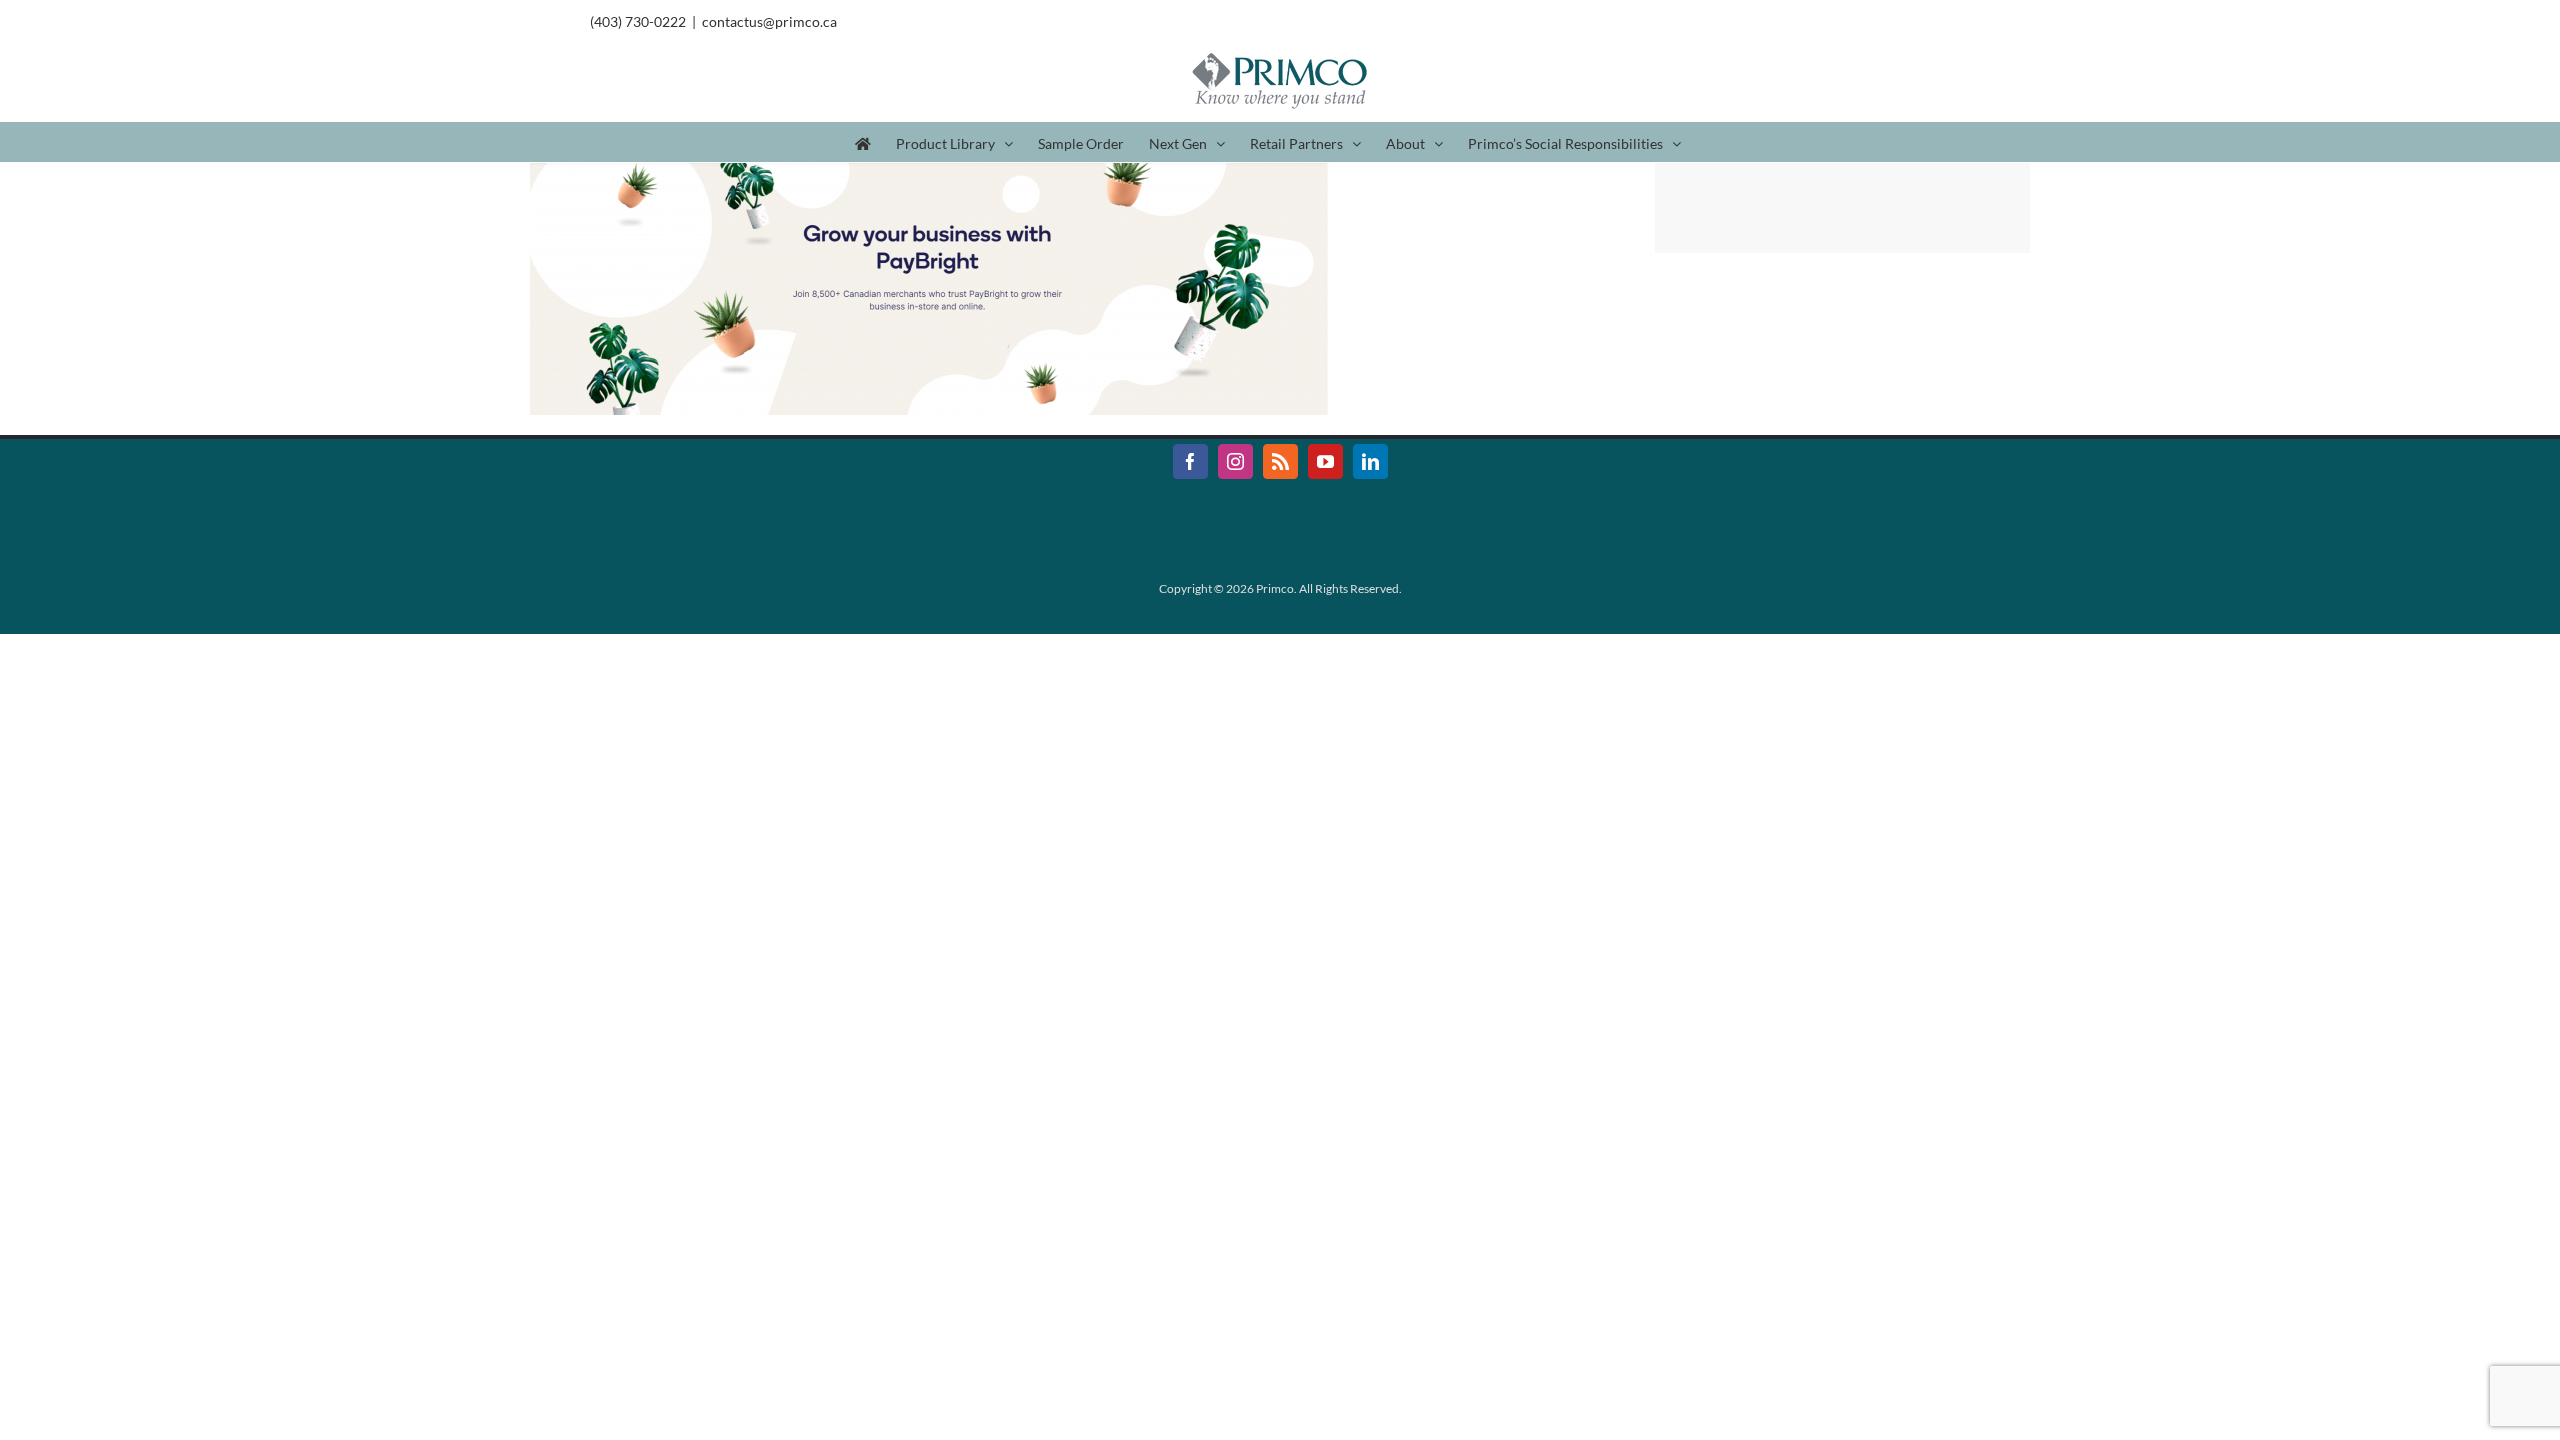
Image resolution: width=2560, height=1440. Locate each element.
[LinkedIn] (1370, 461)
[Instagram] (1235, 461)
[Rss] (1280, 461)
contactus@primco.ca (769, 21)
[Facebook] (1190, 461)
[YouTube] (1325, 461)
